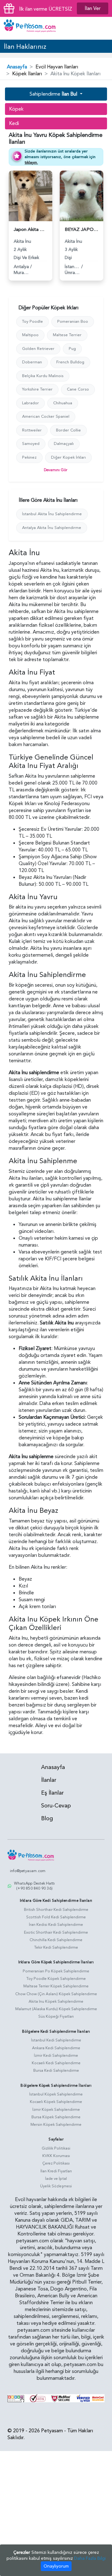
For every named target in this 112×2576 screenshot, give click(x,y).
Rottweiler (32, 430)
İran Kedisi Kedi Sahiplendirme (56, 1925)
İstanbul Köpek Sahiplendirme (56, 2094)
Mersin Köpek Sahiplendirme (56, 2125)
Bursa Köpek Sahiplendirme (56, 2117)
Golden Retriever (38, 349)
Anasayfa (17, 67)
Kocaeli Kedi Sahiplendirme (56, 2063)
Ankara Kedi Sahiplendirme (56, 2048)
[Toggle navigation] (104, 28)
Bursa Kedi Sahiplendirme (56, 2070)
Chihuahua (63, 403)
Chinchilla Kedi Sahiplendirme (56, 1940)
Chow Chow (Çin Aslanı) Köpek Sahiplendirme (56, 1994)
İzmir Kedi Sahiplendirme (56, 2055)
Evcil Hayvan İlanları (57, 67)
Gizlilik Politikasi (56, 2148)
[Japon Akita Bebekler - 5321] (30, 195)
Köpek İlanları (27, 74)
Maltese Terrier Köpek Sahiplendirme (56, 1986)
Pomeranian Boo (73, 321)
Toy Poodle (33, 321)
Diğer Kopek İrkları (68, 457)
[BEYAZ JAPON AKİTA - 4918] (82, 195)
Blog (47, 1819)
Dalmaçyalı (64, 444)
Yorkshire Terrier (37, 389)
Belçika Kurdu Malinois (43, 376)
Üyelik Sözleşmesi (56, 2186)
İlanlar (49, 1780)
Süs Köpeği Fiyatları (56, 2016)
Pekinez (29, 457)
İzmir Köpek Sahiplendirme (56, 2110)
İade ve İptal (56, 2179)
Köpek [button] (16, 109)
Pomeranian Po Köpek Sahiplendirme (56, 1971)
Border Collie (68, 430)
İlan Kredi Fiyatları (56, 2171)
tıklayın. (31, 162)
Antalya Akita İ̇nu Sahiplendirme (52, 528)
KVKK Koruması (56, 2156)
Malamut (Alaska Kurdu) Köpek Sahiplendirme (56, 2009)
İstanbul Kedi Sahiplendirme (56, 2040)
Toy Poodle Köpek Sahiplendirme (56, 1979)
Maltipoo (30, 335)
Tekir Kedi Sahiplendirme (56, 1947)
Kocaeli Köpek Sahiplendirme (56, 2102)
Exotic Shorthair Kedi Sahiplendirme (56, 1932)
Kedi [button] (14, 123)
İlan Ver (93, 8)
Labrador (30, 403)
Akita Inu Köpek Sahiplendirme (56, 2001)
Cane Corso (78, 389)
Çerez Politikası (56, 2163)
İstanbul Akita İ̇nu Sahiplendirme (52, 514)
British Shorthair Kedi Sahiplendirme (56, 1910)
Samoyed (31, 444)
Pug (72, 349)
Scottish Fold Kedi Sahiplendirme (56, 1917)
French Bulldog (70, 362)
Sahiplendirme (53, 94)
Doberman (32, 362)
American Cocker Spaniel (46, 416)
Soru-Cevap (56, 1806)
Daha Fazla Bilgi (90, 2558)
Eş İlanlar (52, 1793)
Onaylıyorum (56, 2566)
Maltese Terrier (67, 335)
